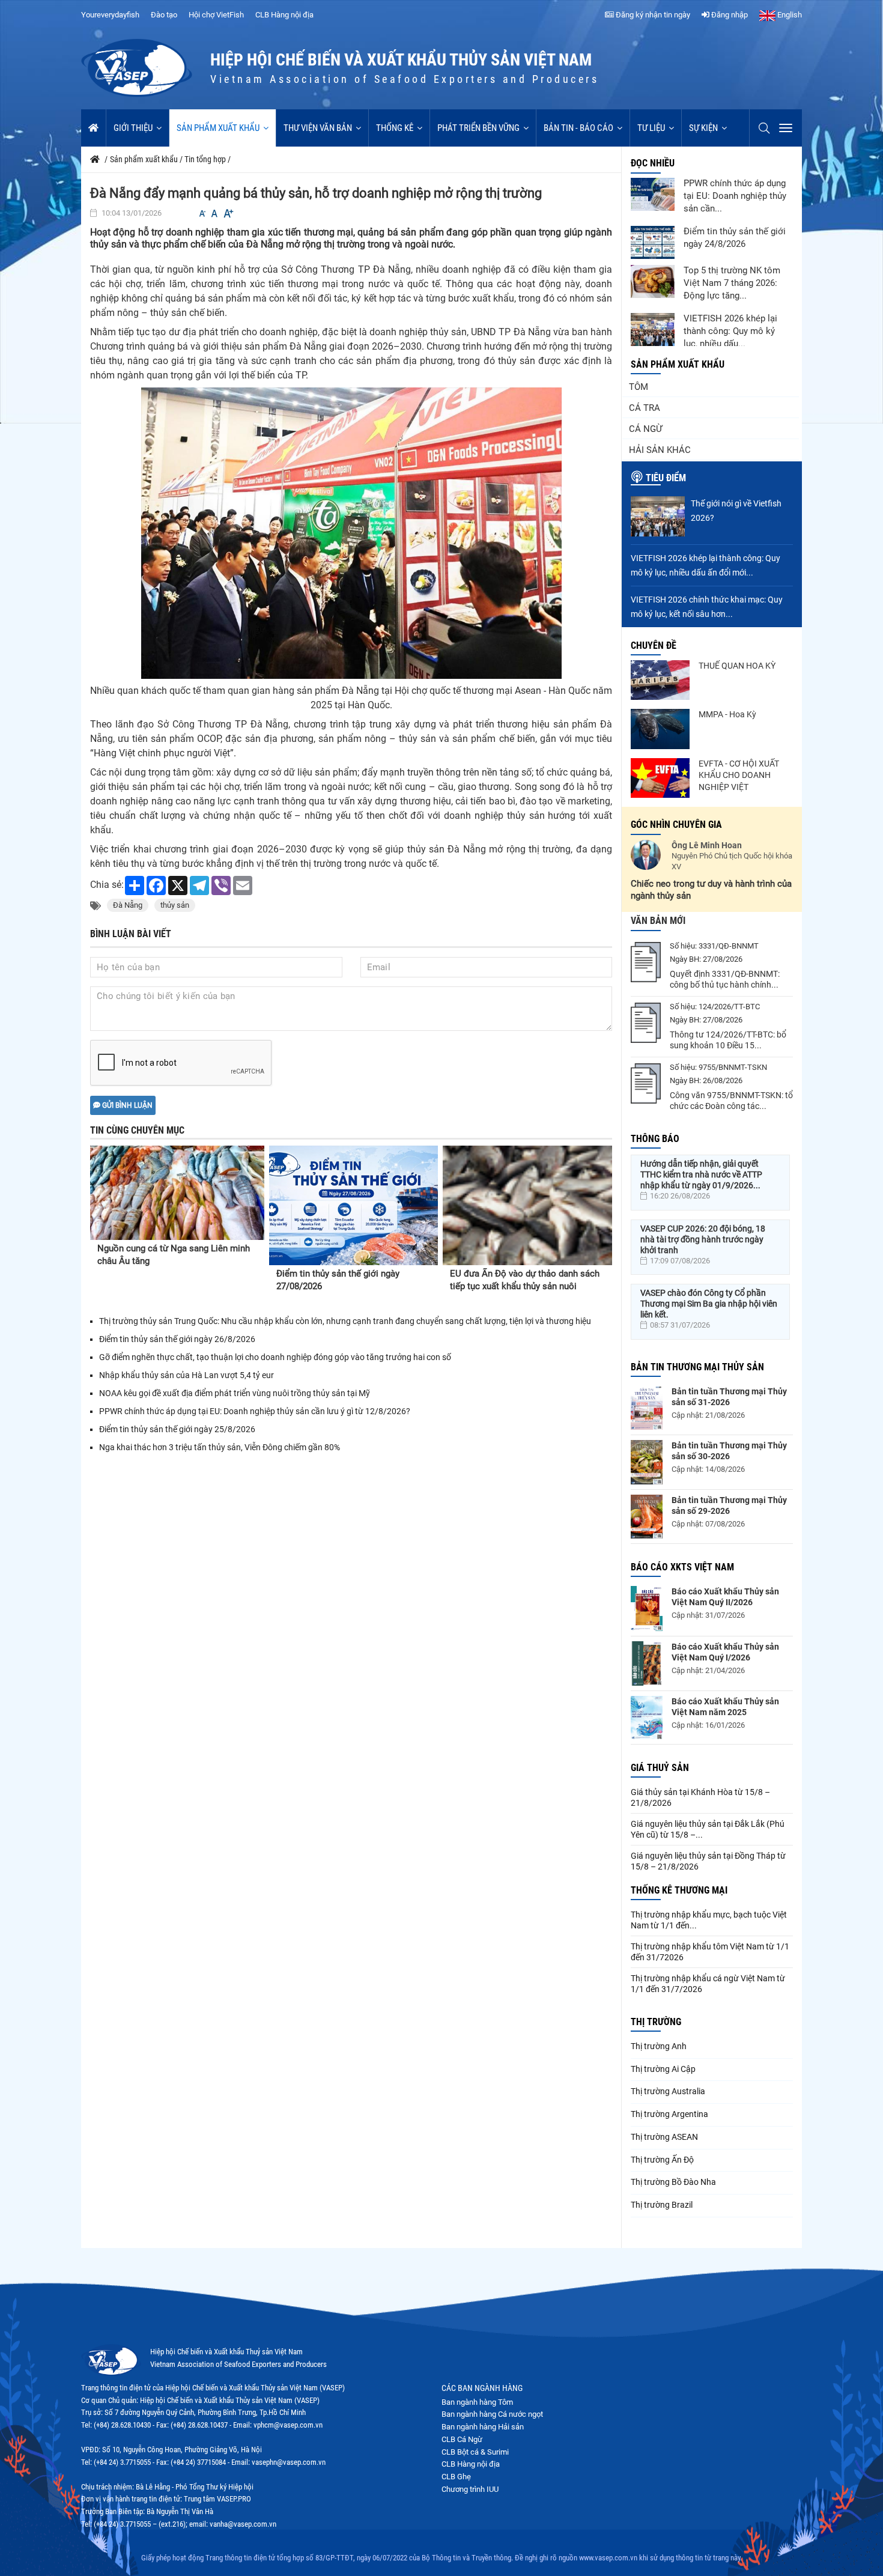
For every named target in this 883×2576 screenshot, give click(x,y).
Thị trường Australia (668, 2091)
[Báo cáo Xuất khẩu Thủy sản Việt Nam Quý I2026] (647, 1663)
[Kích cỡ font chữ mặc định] (214, 214)
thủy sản (175, 905)
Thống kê (395, 128)
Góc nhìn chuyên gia (676, 825)
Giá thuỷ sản (660, 1768)
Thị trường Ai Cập (663, 2069)
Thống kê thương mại (679, 1890)
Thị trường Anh (659, 2046)
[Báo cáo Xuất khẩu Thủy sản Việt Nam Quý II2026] (647, 1608)
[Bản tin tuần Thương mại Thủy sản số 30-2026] (647, 1462)
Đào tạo (164, 15)
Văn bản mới (658, 921)
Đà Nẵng (128, 905)
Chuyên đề (654, 646)
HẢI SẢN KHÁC (660, 450)
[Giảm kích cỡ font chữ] (202, 214)
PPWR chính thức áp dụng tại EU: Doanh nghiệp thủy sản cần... (735, 196)
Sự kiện (703, 128)
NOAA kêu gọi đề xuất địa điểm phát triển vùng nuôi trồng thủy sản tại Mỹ (235, 1393)
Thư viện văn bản (318, 128)
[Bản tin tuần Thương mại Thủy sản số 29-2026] (647, 1517)
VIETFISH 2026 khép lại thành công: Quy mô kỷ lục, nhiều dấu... (730, 331)
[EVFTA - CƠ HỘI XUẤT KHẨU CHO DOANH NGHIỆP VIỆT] (660, 778)
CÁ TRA (645, 408)
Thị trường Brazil (662, 2205)
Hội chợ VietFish (216, 15)
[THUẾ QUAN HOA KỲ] (660, 680)
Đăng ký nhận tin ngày (652, 15)
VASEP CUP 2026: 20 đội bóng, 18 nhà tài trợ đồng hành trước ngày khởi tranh (703, 1239)
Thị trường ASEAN (664, 2137)
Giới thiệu (133, 128)
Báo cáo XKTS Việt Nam (682, 1567)
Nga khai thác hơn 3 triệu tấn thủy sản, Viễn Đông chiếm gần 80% (220, 1447)
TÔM (639, 387)
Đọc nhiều (653, 163)
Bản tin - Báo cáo (578, 128)
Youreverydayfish (110, 15)
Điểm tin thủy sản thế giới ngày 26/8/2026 (177, 1339)
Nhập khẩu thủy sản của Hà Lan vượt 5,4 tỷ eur (187, 1375)
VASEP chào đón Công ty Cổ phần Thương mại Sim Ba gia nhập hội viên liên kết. (709, 1304)
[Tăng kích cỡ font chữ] (228, 214)
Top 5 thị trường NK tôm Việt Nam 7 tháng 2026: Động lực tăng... (732, 283)
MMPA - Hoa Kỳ (727, 714)
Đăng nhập (729, 15)
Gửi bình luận (126, 1105)
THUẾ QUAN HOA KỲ (737, 666)
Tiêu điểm (666, 478)
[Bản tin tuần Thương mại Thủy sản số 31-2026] (647, 1408)
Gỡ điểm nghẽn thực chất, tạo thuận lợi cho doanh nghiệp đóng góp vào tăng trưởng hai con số (275, 1357)
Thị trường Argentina (669, 2114)
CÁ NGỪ (645, 429)
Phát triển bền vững (478, 128)
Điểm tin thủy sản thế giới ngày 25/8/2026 (177, 1429)
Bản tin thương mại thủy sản (697, 1367)
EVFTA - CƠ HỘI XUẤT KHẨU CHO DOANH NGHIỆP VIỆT (739, 775)
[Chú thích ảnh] (351, 533)
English (789, 15)
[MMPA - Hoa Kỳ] (660, 729)
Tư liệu (651, 128)
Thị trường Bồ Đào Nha (673, 2182)
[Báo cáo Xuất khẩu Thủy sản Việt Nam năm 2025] (647, 1718)
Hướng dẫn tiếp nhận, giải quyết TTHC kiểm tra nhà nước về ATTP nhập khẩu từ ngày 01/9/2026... (701, 1174)
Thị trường (656, 2022)
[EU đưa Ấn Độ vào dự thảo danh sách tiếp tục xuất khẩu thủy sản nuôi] (527, 1205)
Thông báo (655, 1139)
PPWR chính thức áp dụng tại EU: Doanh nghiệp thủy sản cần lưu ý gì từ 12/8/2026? (255, 1411)
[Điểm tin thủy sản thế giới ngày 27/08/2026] (354, 1205)
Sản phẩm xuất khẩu (218, 128)
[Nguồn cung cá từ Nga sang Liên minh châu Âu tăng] (177, 1193)
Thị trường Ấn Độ (662, 2160)
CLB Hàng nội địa (284, 15)
